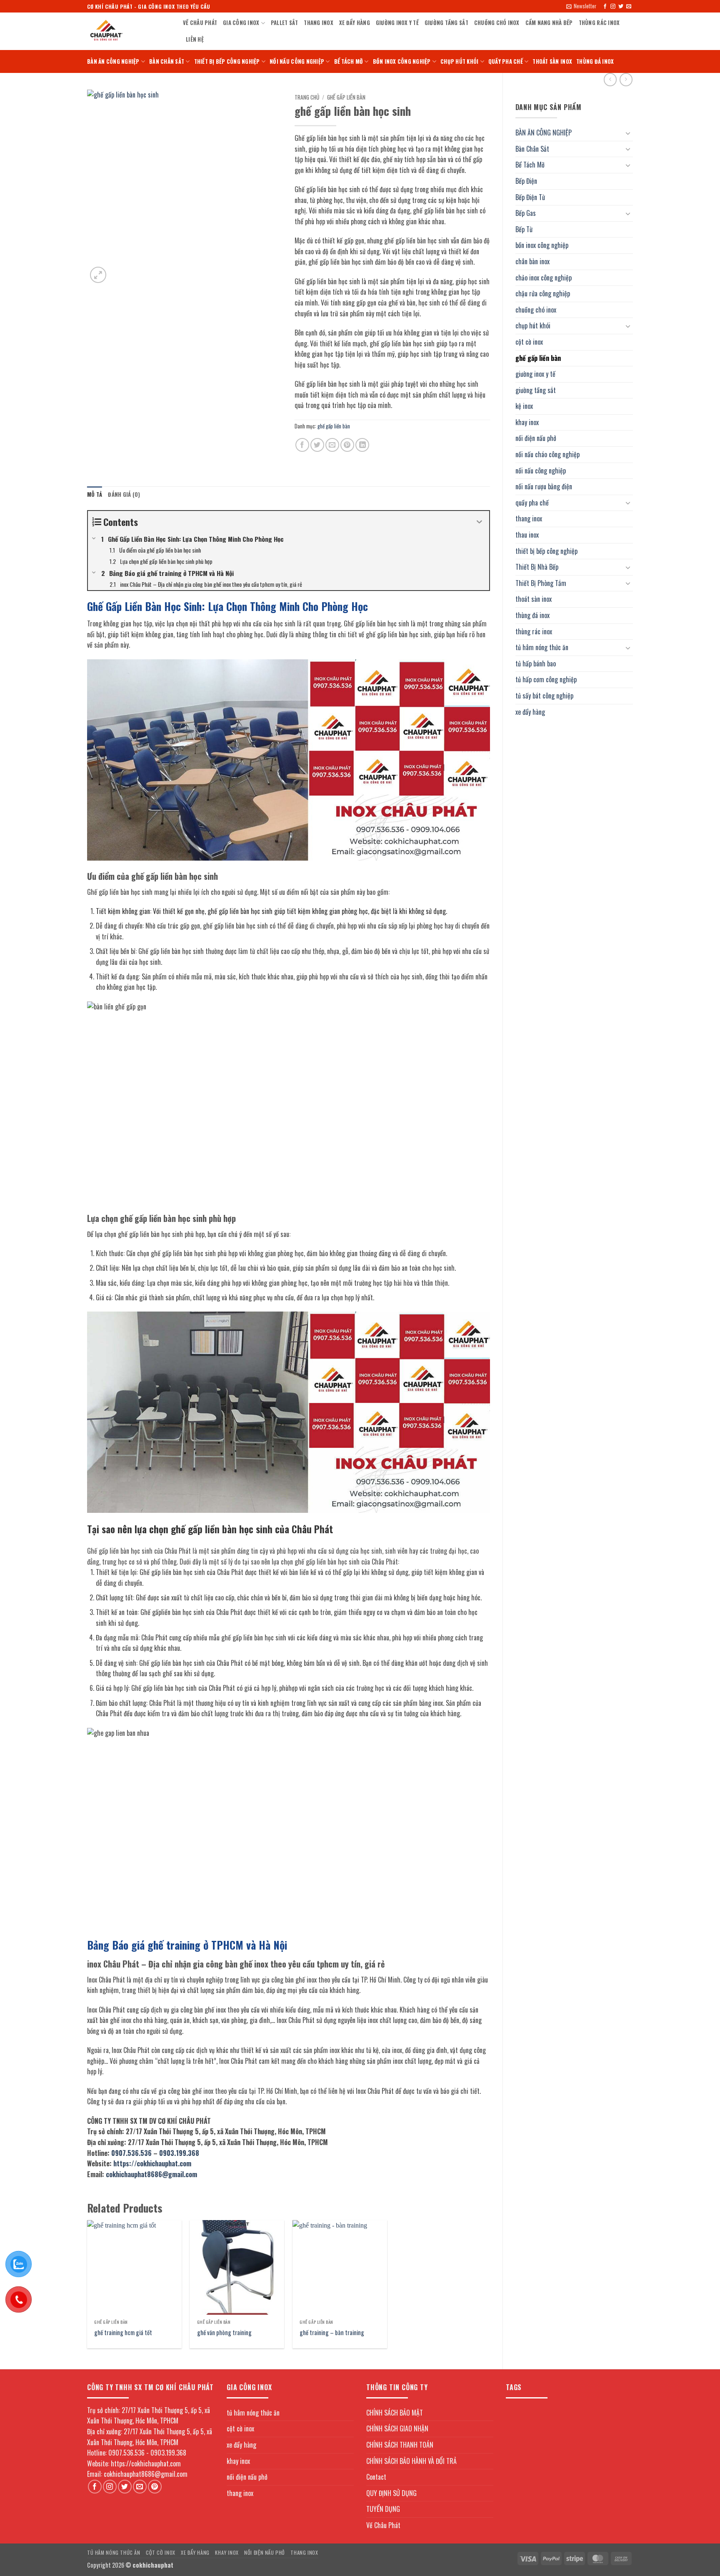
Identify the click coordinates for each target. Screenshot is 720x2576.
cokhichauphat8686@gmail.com (151, 2174)
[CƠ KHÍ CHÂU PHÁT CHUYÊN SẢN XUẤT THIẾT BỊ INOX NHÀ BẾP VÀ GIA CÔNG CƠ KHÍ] (129, 31)
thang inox (319, 23)
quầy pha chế (506, 61)
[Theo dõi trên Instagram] (613, 7)
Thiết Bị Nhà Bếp (537, 567)
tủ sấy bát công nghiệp (544, 696)
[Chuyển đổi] (628, 133)
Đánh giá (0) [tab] (124, 494)
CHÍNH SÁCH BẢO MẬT (395, 2413)
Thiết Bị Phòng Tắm (541, 583)
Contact (376, 2477)
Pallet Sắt (285, 23)
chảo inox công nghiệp (544, 278)
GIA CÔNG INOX (241, 23)
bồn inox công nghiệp (402, 61)
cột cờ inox (529, 342)
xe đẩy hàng (355, 23)
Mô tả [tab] (95, 494)
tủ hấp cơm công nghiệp (546, 679)
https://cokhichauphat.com (152, 2163)
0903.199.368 (179, 2153)
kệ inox (524, 406)
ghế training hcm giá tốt (123, 2333)
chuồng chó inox (497, 23)
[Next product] (610, 79)
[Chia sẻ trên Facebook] (302, 445)
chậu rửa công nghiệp (543, 293)
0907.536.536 (131, 2153)
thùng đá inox (595, 61)
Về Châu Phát (200, 23)
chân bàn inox (532, 261)
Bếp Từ (524, 229)
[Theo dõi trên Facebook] (605, 7)
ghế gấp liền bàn (538, 358)
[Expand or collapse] (480, 522)
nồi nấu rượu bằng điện (544, 486)
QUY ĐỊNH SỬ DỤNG (391, 2493)
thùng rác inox (599, 23)
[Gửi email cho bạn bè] (332, 445)
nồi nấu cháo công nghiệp (547, 454)
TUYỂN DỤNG (383, 2509)
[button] (581, 6)
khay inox (527, 422)
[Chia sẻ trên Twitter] (317, 445)
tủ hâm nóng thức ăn (542, 647)
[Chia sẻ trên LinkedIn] (362, 445)
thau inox (527, 535)
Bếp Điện (526, 181)
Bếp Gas (526, 213)
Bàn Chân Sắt (167, 61)
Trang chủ (307, 97)
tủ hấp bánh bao (536, 663)
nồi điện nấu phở (536, 438)
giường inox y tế (397, 23)
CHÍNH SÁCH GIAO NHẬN (397, 2428)
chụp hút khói (459, 61)
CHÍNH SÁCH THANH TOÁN (400, 2445)
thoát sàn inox (552, 61)
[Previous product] (626, 79)
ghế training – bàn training (332, 2333)
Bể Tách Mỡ (349, 61)
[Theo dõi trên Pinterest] (155, 2487)
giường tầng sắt (446, 23)
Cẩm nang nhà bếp (549, 23)
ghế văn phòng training (224, 2333)
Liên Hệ (195, 39)
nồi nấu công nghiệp (297, 61)
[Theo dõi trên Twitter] (621, 7)
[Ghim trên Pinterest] (347, 445)
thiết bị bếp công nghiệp (227, 61)
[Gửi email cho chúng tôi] (629, 7)
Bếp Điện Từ (530, 197)
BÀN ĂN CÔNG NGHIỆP (113, 61)
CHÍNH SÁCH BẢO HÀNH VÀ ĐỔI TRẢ (411, 2461)
